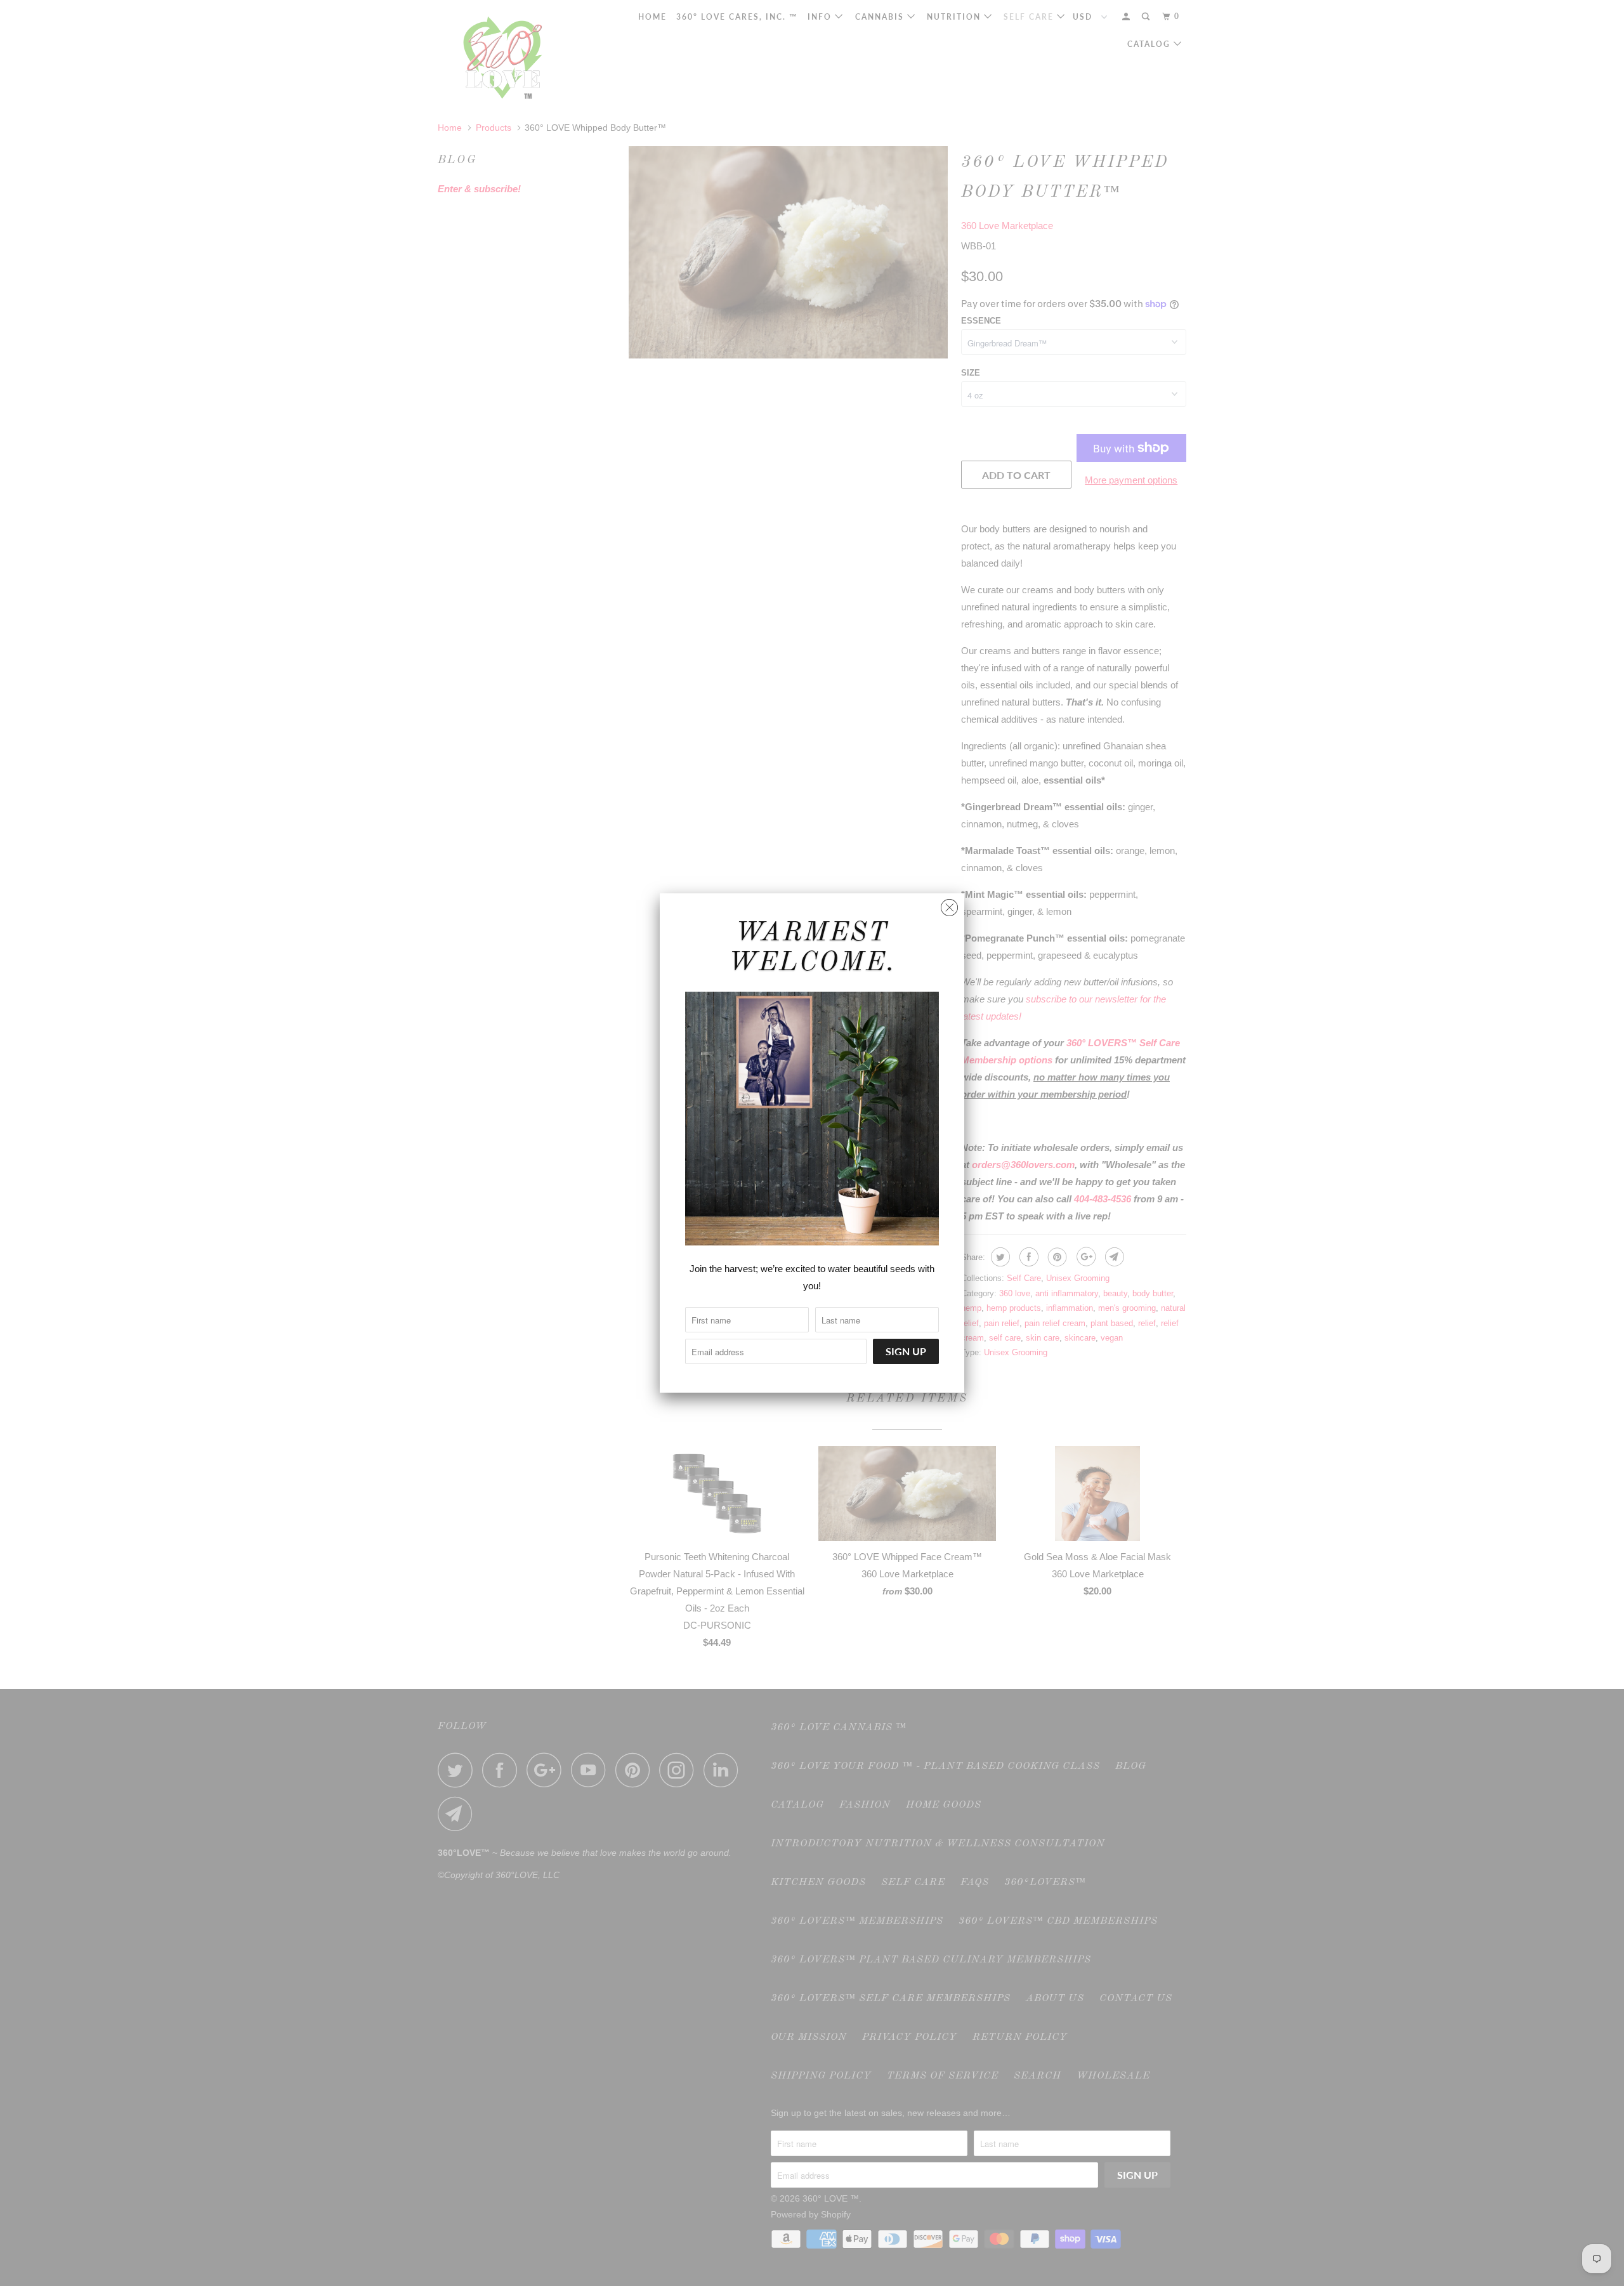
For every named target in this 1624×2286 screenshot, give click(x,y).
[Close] (949, 904)
